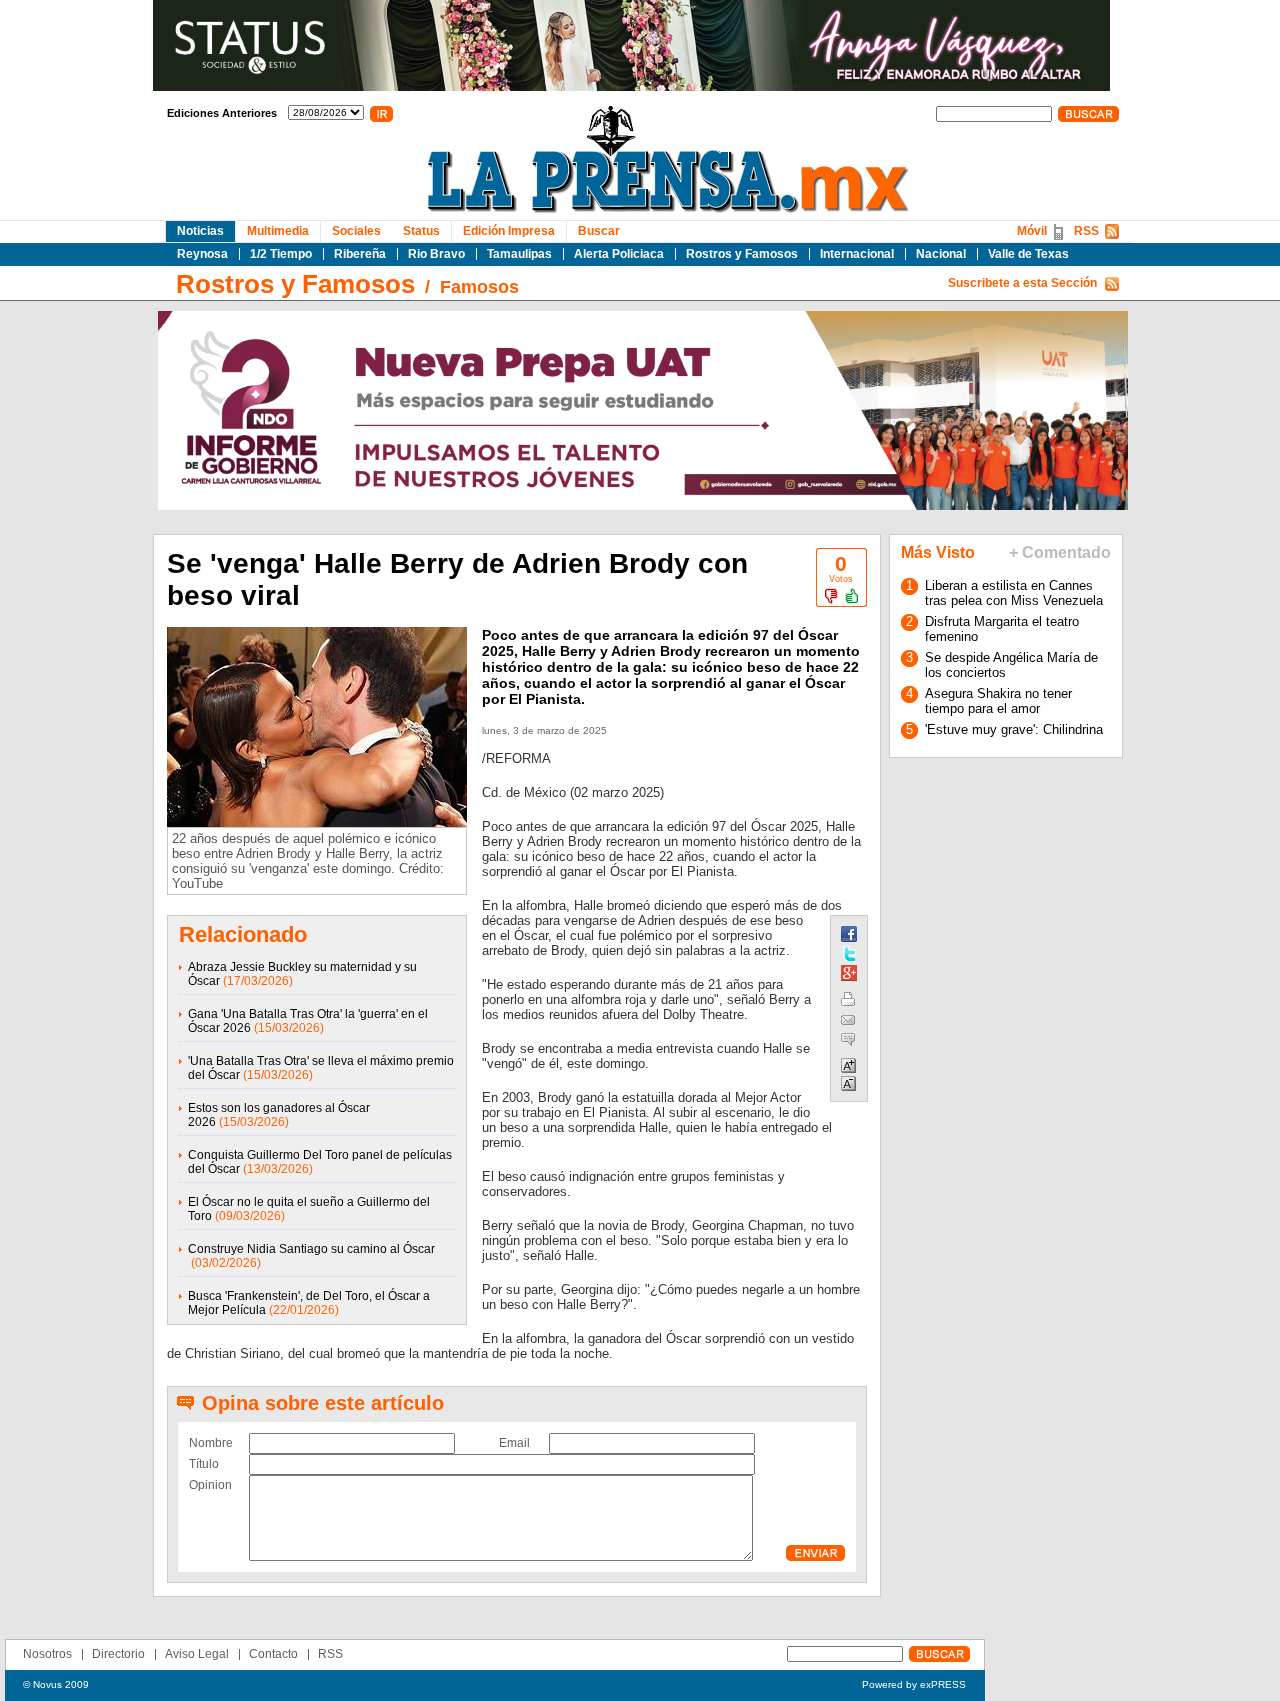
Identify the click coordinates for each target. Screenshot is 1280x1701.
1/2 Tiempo (281, 254)
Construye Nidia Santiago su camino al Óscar (311, 1249)
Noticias (200, 231)
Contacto (273, 1654)
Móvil (1032, 231)
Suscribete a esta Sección (1022, 283)
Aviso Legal (197, 1654)
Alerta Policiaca (619, 254)
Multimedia (278, 231)
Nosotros (47, 1654)
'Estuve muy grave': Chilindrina (1014, 729)
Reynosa (202, 254)
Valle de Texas (1028, 254)
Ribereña (360, 254)
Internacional (857, 254)
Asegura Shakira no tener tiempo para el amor (998, 701)
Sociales (356, 231)
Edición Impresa (509, 231)
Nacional (941, 254)
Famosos (479, 287)
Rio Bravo (436, 254)
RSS (1086, 231)
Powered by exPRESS (914, 1684)
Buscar (599, 231)
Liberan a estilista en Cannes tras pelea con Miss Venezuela (1014, 593)
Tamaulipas (519, 254)
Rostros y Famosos (742, 254)
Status (421, 231)
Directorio (118, 1654)
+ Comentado (1060, 552)
